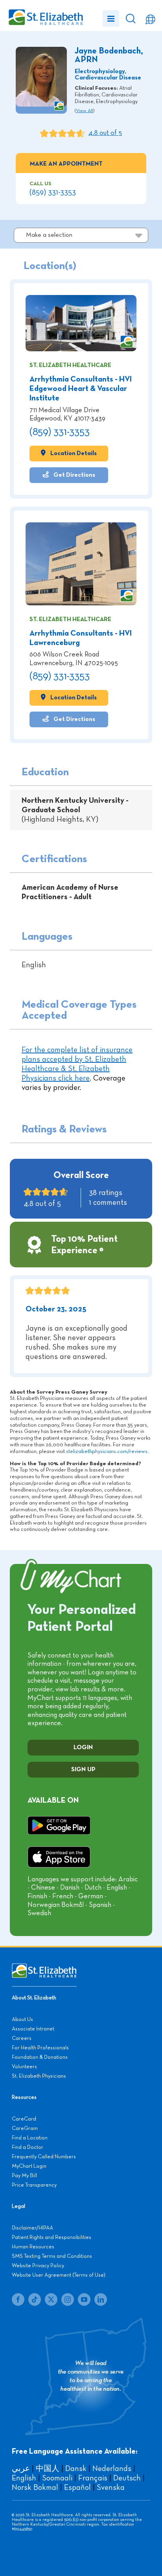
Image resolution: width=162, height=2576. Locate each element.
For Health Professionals (40, 2048)
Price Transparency (34, 2185)
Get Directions (74, 475)
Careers (22, 2038)
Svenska (111, 2487)
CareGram (25, 2128)
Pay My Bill (24, 2176)
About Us (22, 2019)
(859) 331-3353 (53, 192)
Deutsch (127, 2478)
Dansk (76, 2469)
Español (77, 2487)
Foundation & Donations (40, 2057)
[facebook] (18, 2299)
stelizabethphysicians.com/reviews (107, 1451)
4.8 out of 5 (105, 133)
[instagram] (68, 2299)
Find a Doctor (28, 2147)
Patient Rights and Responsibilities (52, 2237)
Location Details (73, 453)
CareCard (24, 2119)
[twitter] (51, 2299)
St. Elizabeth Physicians (39, 2076)
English (24, 2478)
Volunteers (24, 2067)
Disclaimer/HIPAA (32, 2228)
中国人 (48, 2469)
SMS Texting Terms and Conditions (52, 2256)
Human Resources (33, 2247)
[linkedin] (101, 2299)
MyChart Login (29, 2166)
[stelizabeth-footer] (44, 1967)
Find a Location (30, 2138)
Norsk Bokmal (35, 2487)
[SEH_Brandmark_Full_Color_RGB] (45, 10)
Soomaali (57, 2478)
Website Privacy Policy (38, 2266)
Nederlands (112, 2469)
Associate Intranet (33, 2029)
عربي (21, 2469)
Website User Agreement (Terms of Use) (59, 2275)
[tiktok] (35, 2299)
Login (83, 1748)
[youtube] (84, 2299)
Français (93, 2478)
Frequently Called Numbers (44, 2157)
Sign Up (83, 1770)
